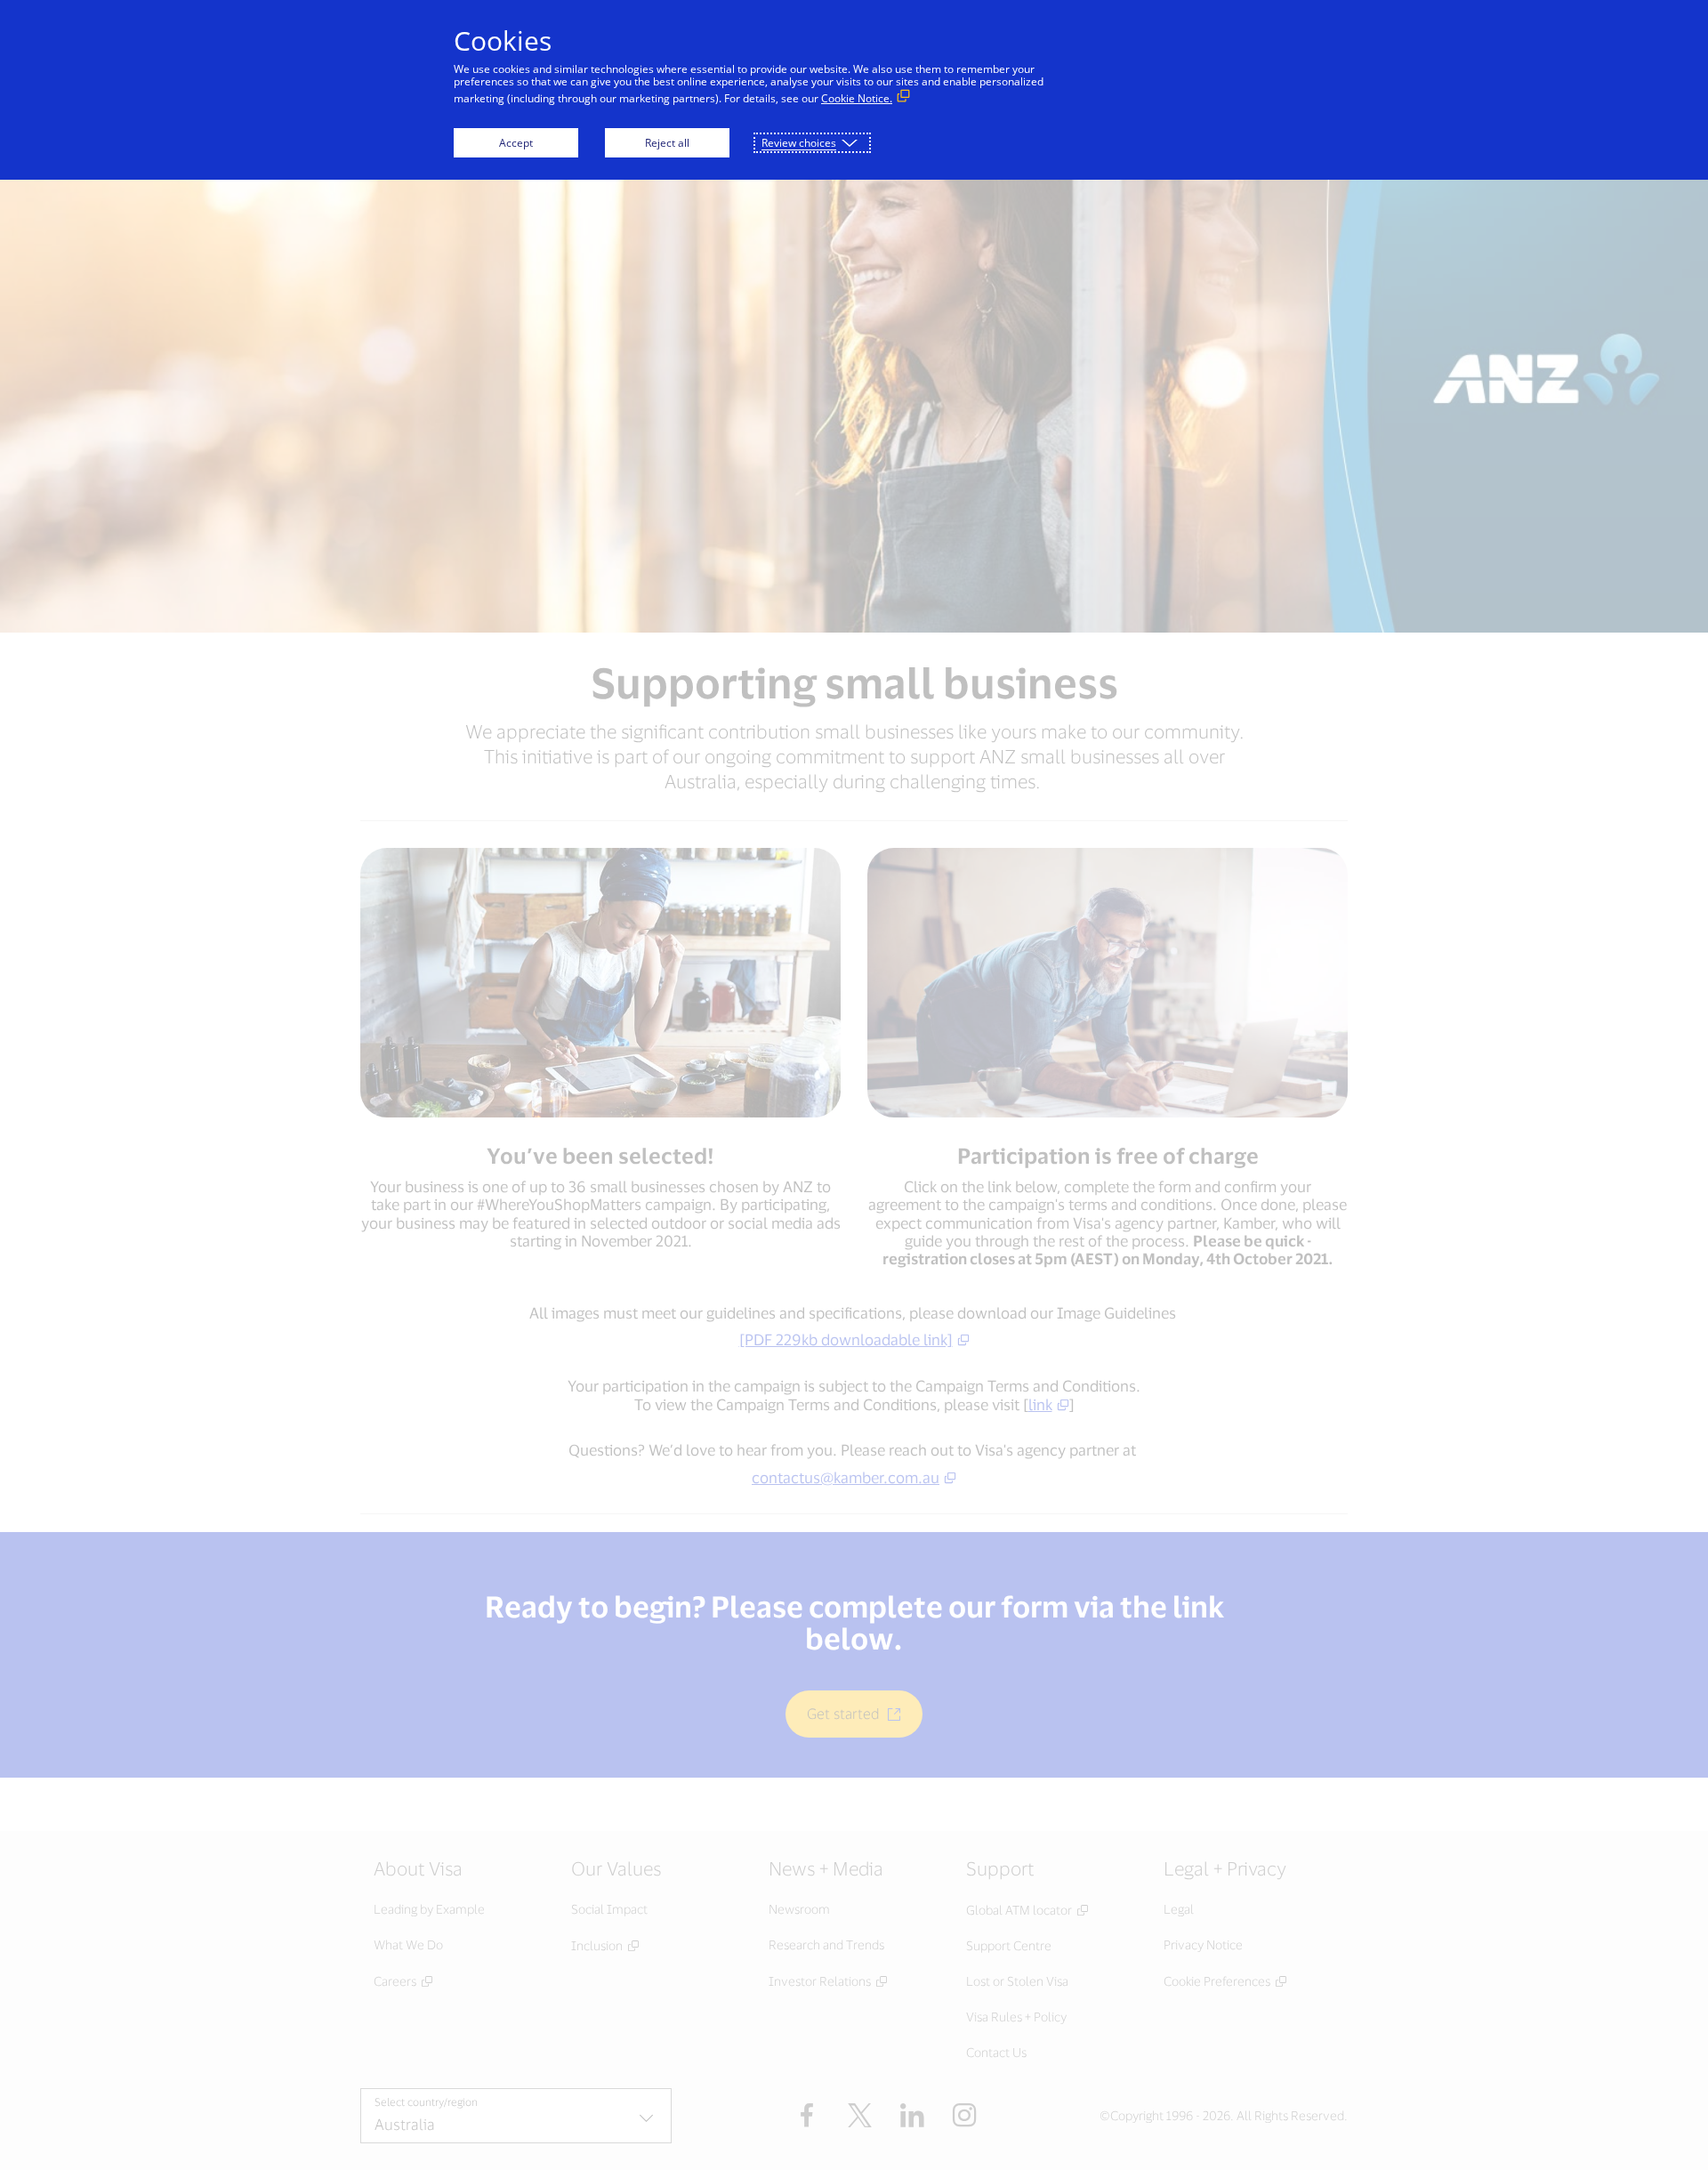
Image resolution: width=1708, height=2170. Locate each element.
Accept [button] (516, 143)
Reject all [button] (667, 143)
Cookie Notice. (857, 98)
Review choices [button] (799, 143)
